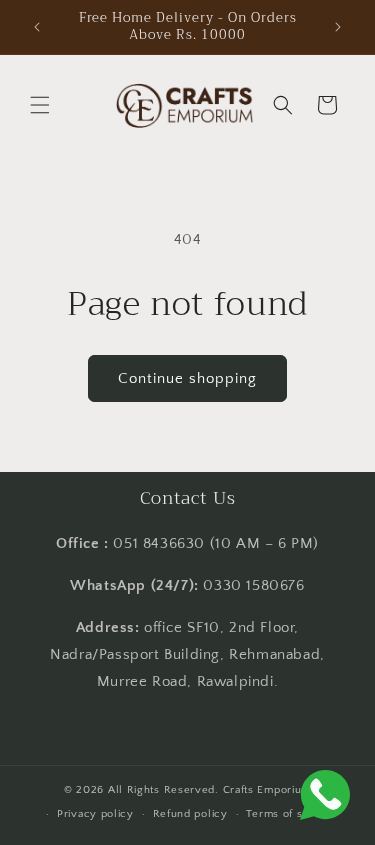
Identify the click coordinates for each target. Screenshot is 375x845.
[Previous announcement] (37, 27)
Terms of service (291, 814)
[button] (40, 105)
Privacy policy (95, 814)
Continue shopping (187, 378)
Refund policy (190, 814)
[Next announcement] (338, 27)
